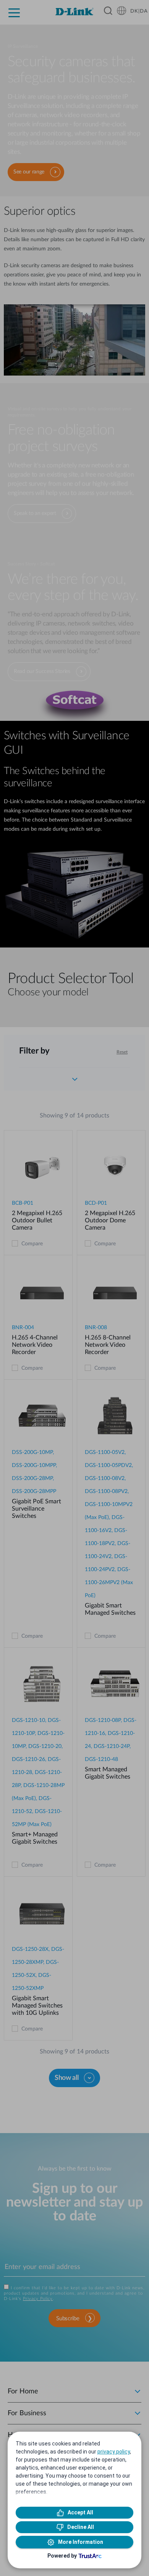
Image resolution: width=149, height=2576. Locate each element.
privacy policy (114, 2452)
